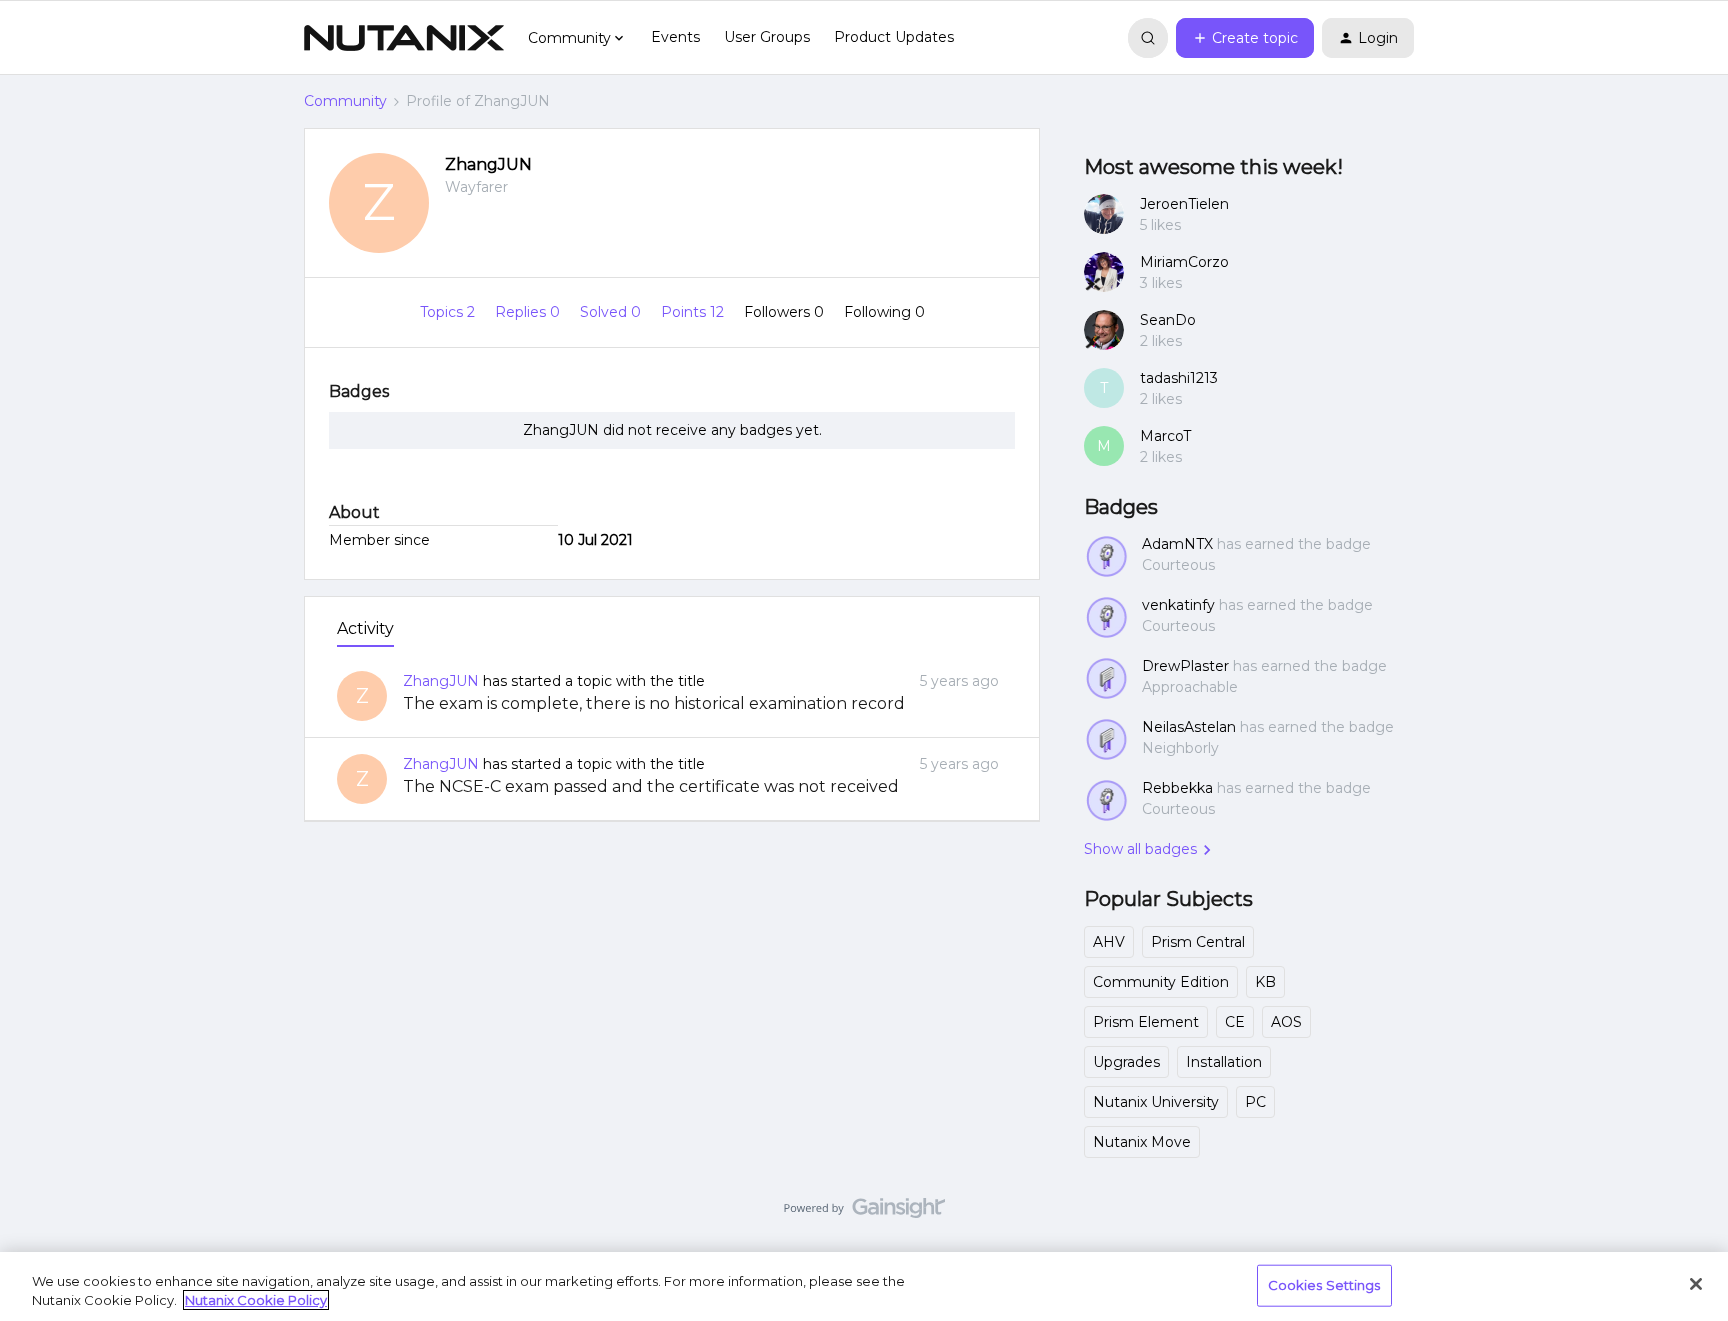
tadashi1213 (1179, 378)
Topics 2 (449, 312)
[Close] (1696, 1284)
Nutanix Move (1142, 1142)
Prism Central (1198, 942)
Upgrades (1126, 1062)
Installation (1224, 1062)
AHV (1109, 942)
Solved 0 (612, 312)
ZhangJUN (488, 164)
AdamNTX (1177, 544)
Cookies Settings (1324, 1285)
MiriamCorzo (1184, 262)
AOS (1286, 1022)
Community (345, 101)
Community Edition (1161, 982)
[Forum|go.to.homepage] (404, 38)
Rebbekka (1177, 788)
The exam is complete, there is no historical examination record (654, 703)
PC (1255, 1102)
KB (1265, 982)
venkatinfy (1178, 605)
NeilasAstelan (1189, 727)
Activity (365, 628)
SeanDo (1168, 320)
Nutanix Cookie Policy (256, 1300)
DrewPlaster (1185, 666)
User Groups (767, 37)
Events (675, 37)
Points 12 (694, 312)
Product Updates (894, 37)
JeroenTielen (1184, 204)
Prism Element (1146, 1022)
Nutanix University (1156, 1102)
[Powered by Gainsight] (864, 1213)
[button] (1245, 38)
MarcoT (1165, 436)
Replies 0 (529, 312)
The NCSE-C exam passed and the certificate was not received (651, 786)
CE (1235, 1022)
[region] (864, 1286)
